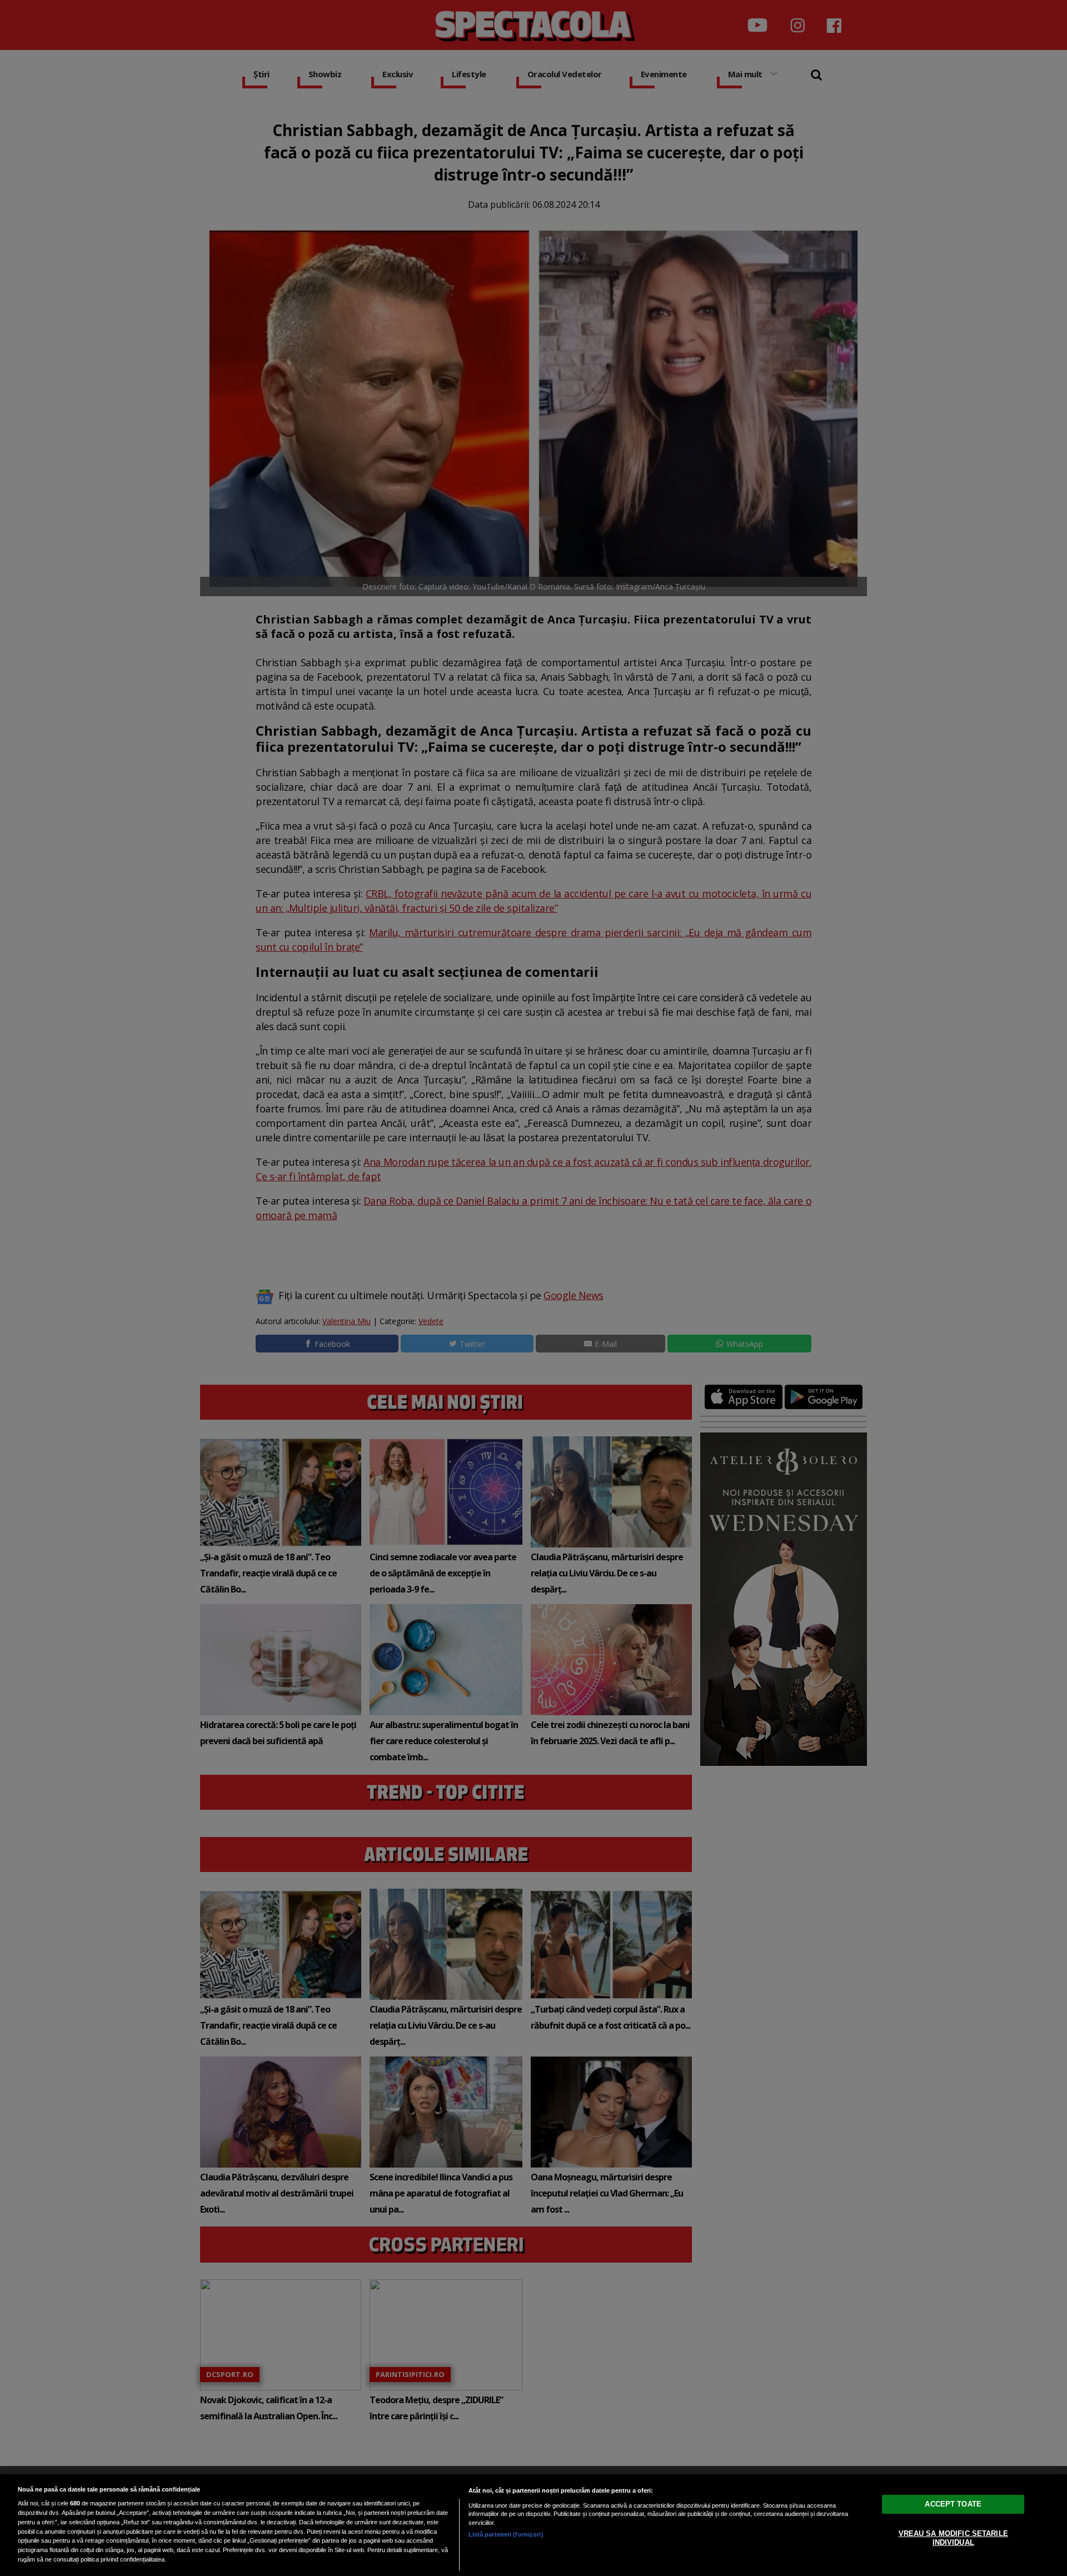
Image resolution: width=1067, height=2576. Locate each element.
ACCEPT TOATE (953, 2504)
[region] (533, 2525)
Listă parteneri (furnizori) (506, 2534)
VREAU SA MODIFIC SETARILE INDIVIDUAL (953, 2538)
